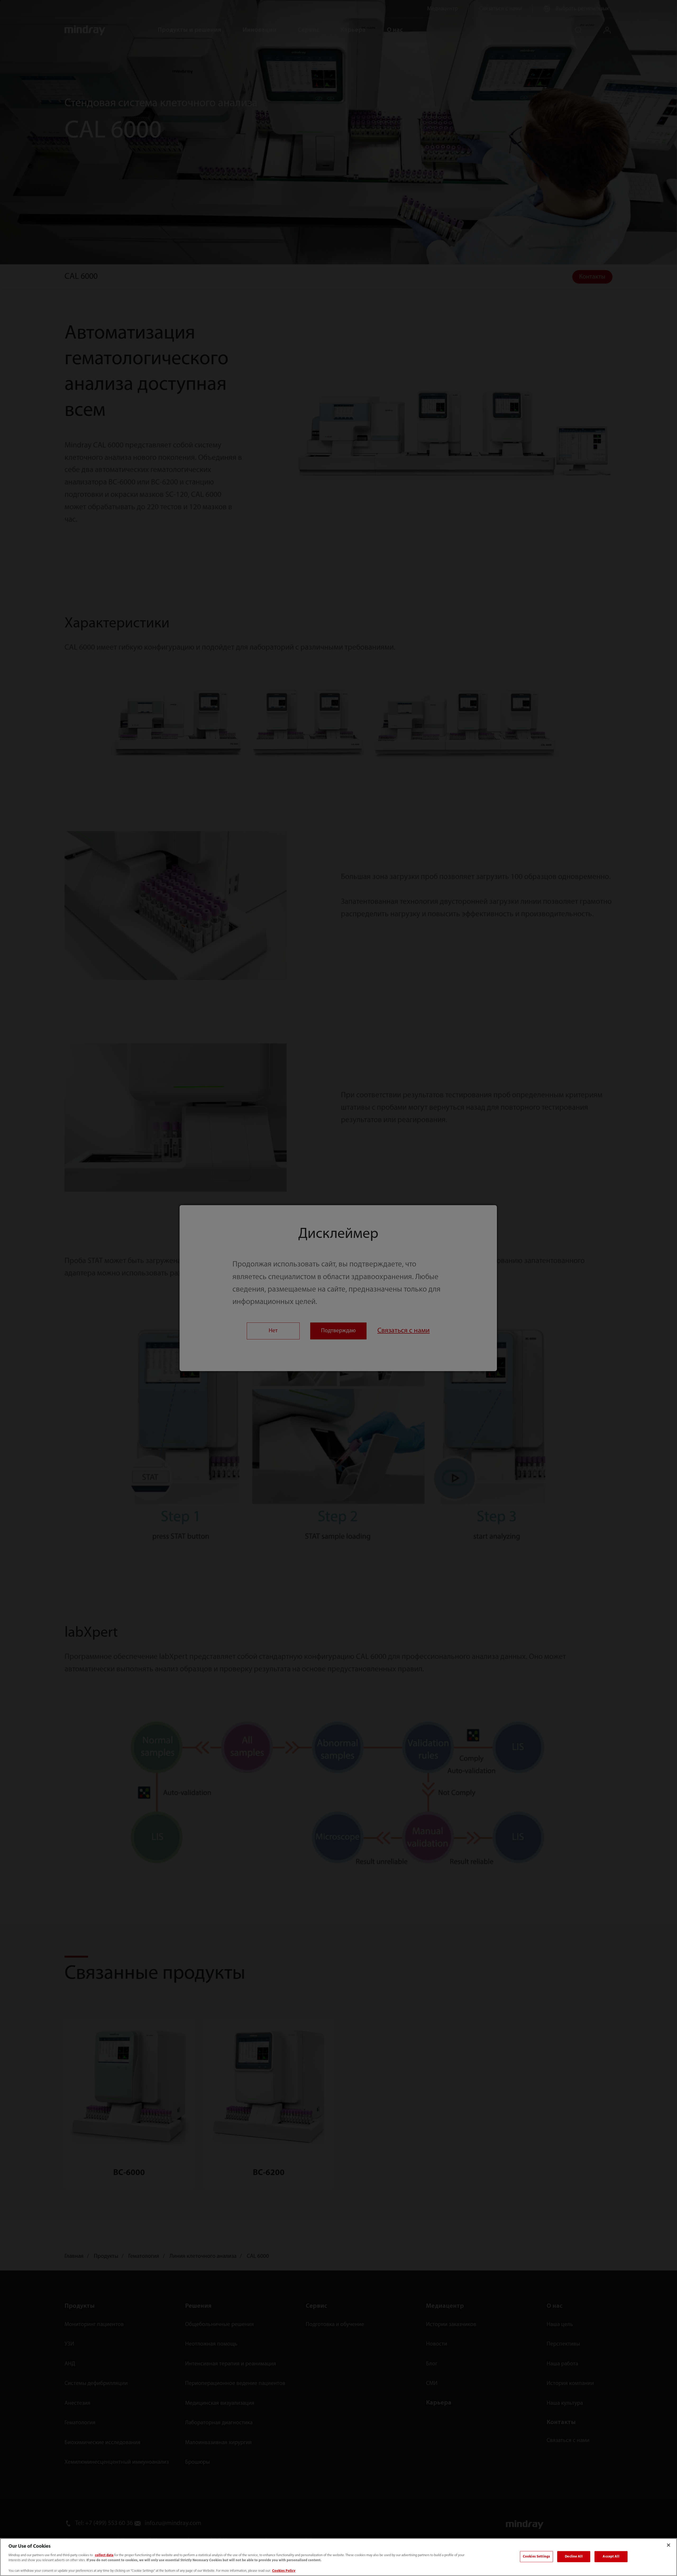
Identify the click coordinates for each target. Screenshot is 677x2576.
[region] (338, 2557)
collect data (104, 2555)
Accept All (611, 2557)
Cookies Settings (536, 2557)
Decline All (574, 2557)
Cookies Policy (284, 2571)
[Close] (669, 2545)
